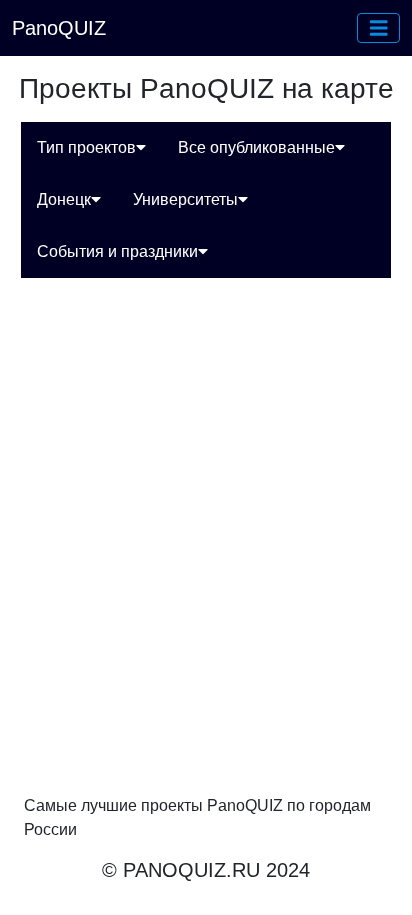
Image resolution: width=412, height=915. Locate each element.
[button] (379, 28)
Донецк (64, 199)
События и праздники (117, 251)
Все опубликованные (256, 147)
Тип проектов (86, 147)
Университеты (185, 199)
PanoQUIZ (59, 28)
